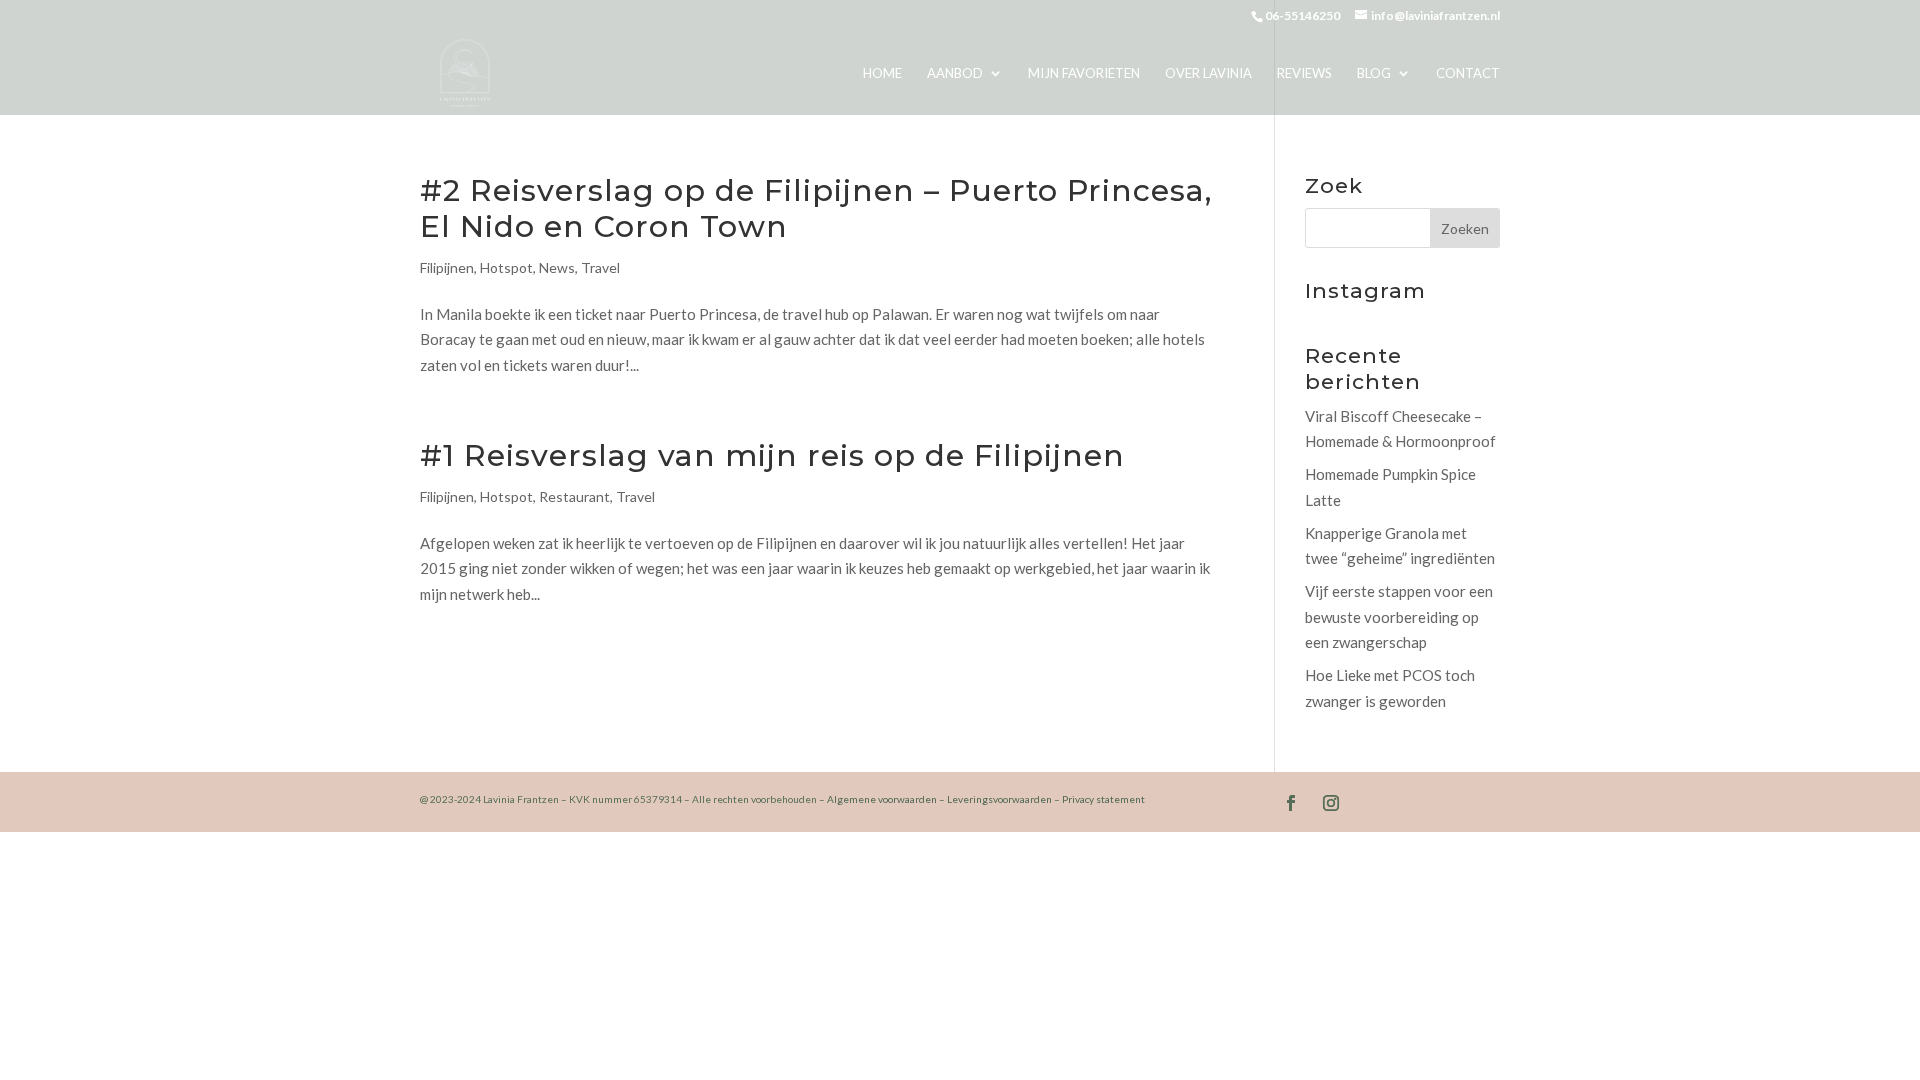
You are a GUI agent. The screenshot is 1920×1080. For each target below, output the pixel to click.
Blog (1374, 73)
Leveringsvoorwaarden (999, 799)
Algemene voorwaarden (882, 799)
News (557, 267)
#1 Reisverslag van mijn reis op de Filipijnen (772, 455)
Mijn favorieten (1084, 73)
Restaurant (574, 496)
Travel (600, 267)
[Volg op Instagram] (1331, 803)
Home (882, 73)
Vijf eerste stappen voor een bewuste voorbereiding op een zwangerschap (1399, 616)
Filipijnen (447, 267)
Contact (1468, 73)
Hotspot (506, 267)
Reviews (1304, 73)
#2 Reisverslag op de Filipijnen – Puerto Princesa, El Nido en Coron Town (816, 208)
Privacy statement (1103, 799)
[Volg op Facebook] (1291, 803)
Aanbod (955, 73)
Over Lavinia (1208, 73)
